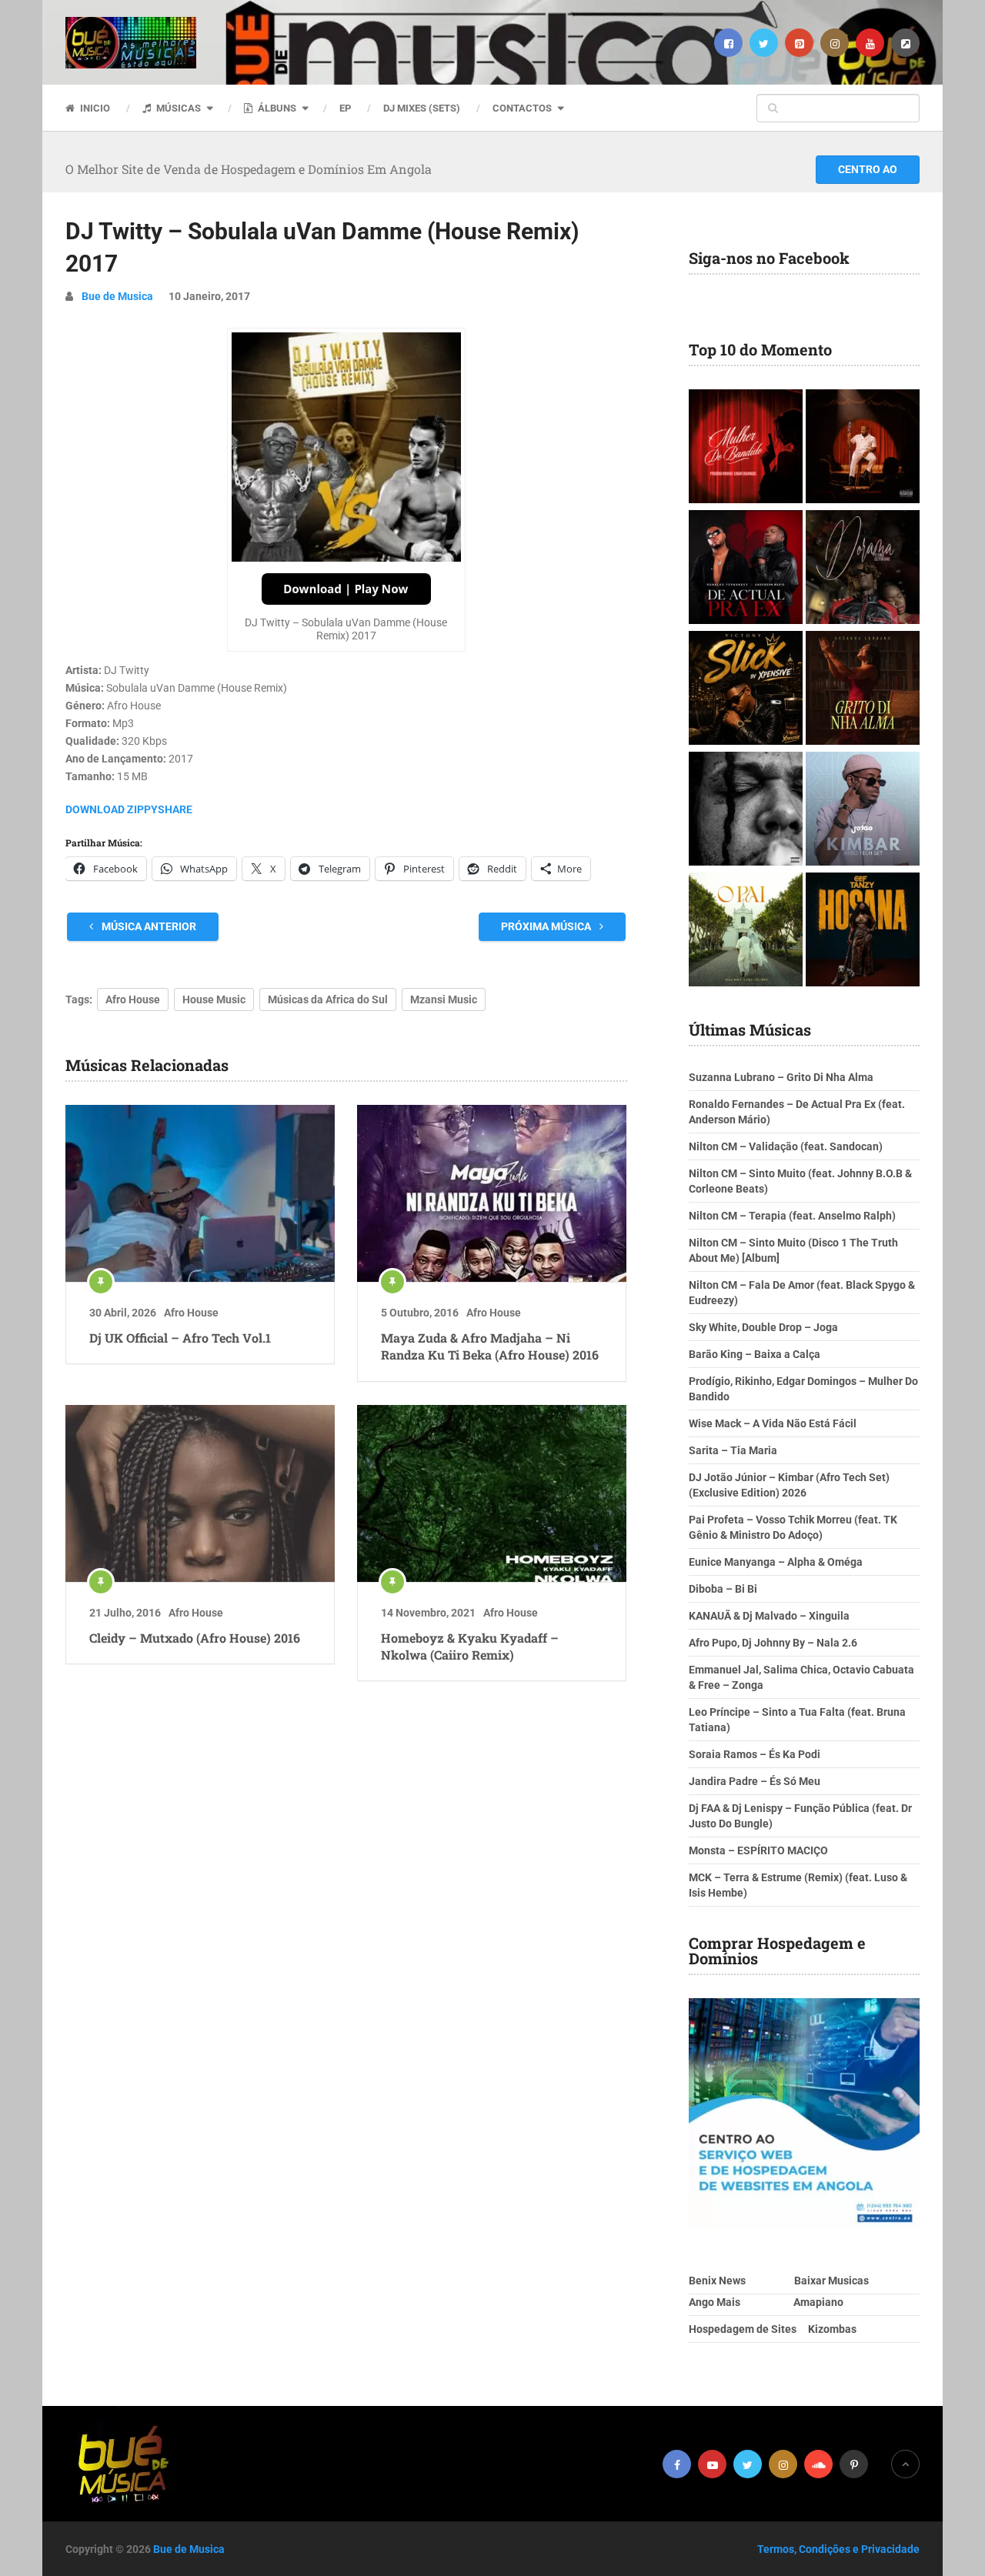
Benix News (717, 2281)
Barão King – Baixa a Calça (755, 1354)
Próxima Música (547, 926)
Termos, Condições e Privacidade (838, 2549)
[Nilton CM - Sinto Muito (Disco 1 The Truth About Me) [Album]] (863, 448)
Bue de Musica (117, 296)
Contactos (522, 108)
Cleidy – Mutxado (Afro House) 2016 (195, 1638)
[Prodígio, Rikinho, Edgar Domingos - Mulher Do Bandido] (746, 448)
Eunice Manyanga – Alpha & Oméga (776, 1562)
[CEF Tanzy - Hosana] (863, 931)
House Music (214, 999)
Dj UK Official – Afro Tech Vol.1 (180, 1338)
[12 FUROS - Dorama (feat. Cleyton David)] (863, 569)
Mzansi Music (444, 999)
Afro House (133, 999)
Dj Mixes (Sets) (422, 108)
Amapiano (818, 2302)
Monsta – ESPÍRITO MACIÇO (758, 1850)
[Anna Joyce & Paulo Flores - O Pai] (746, 931)
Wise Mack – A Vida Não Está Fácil (773, 1423)
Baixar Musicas (831, 2281)
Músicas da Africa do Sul (328, 999)
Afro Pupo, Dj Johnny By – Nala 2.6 (773, 1643)
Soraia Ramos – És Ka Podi (755, 1754)
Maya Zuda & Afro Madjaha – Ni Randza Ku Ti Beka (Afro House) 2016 (490, 1346)
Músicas (177, 108)
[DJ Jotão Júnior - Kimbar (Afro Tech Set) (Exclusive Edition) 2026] (863, 811)
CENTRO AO (868, 169)
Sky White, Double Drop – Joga (763, 1327)
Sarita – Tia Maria (733, 1450)
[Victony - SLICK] (746, 690)
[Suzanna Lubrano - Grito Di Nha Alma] (863, 690)
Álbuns (276, 108)
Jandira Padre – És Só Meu (755, 1781)
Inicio (94, 108)
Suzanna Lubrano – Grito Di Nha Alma (781, 1077)
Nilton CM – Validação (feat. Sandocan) (786, 1146)
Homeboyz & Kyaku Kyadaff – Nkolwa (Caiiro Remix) (470, 1646)
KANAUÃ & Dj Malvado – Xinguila (769, 1616)
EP (345, 108)
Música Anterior (148, 926)
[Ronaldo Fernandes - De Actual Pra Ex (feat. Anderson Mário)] (746, 569)
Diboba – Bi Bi (723, 1589)
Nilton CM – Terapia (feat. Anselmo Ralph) (792, 1216)
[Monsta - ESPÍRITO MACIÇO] (746, 811)
